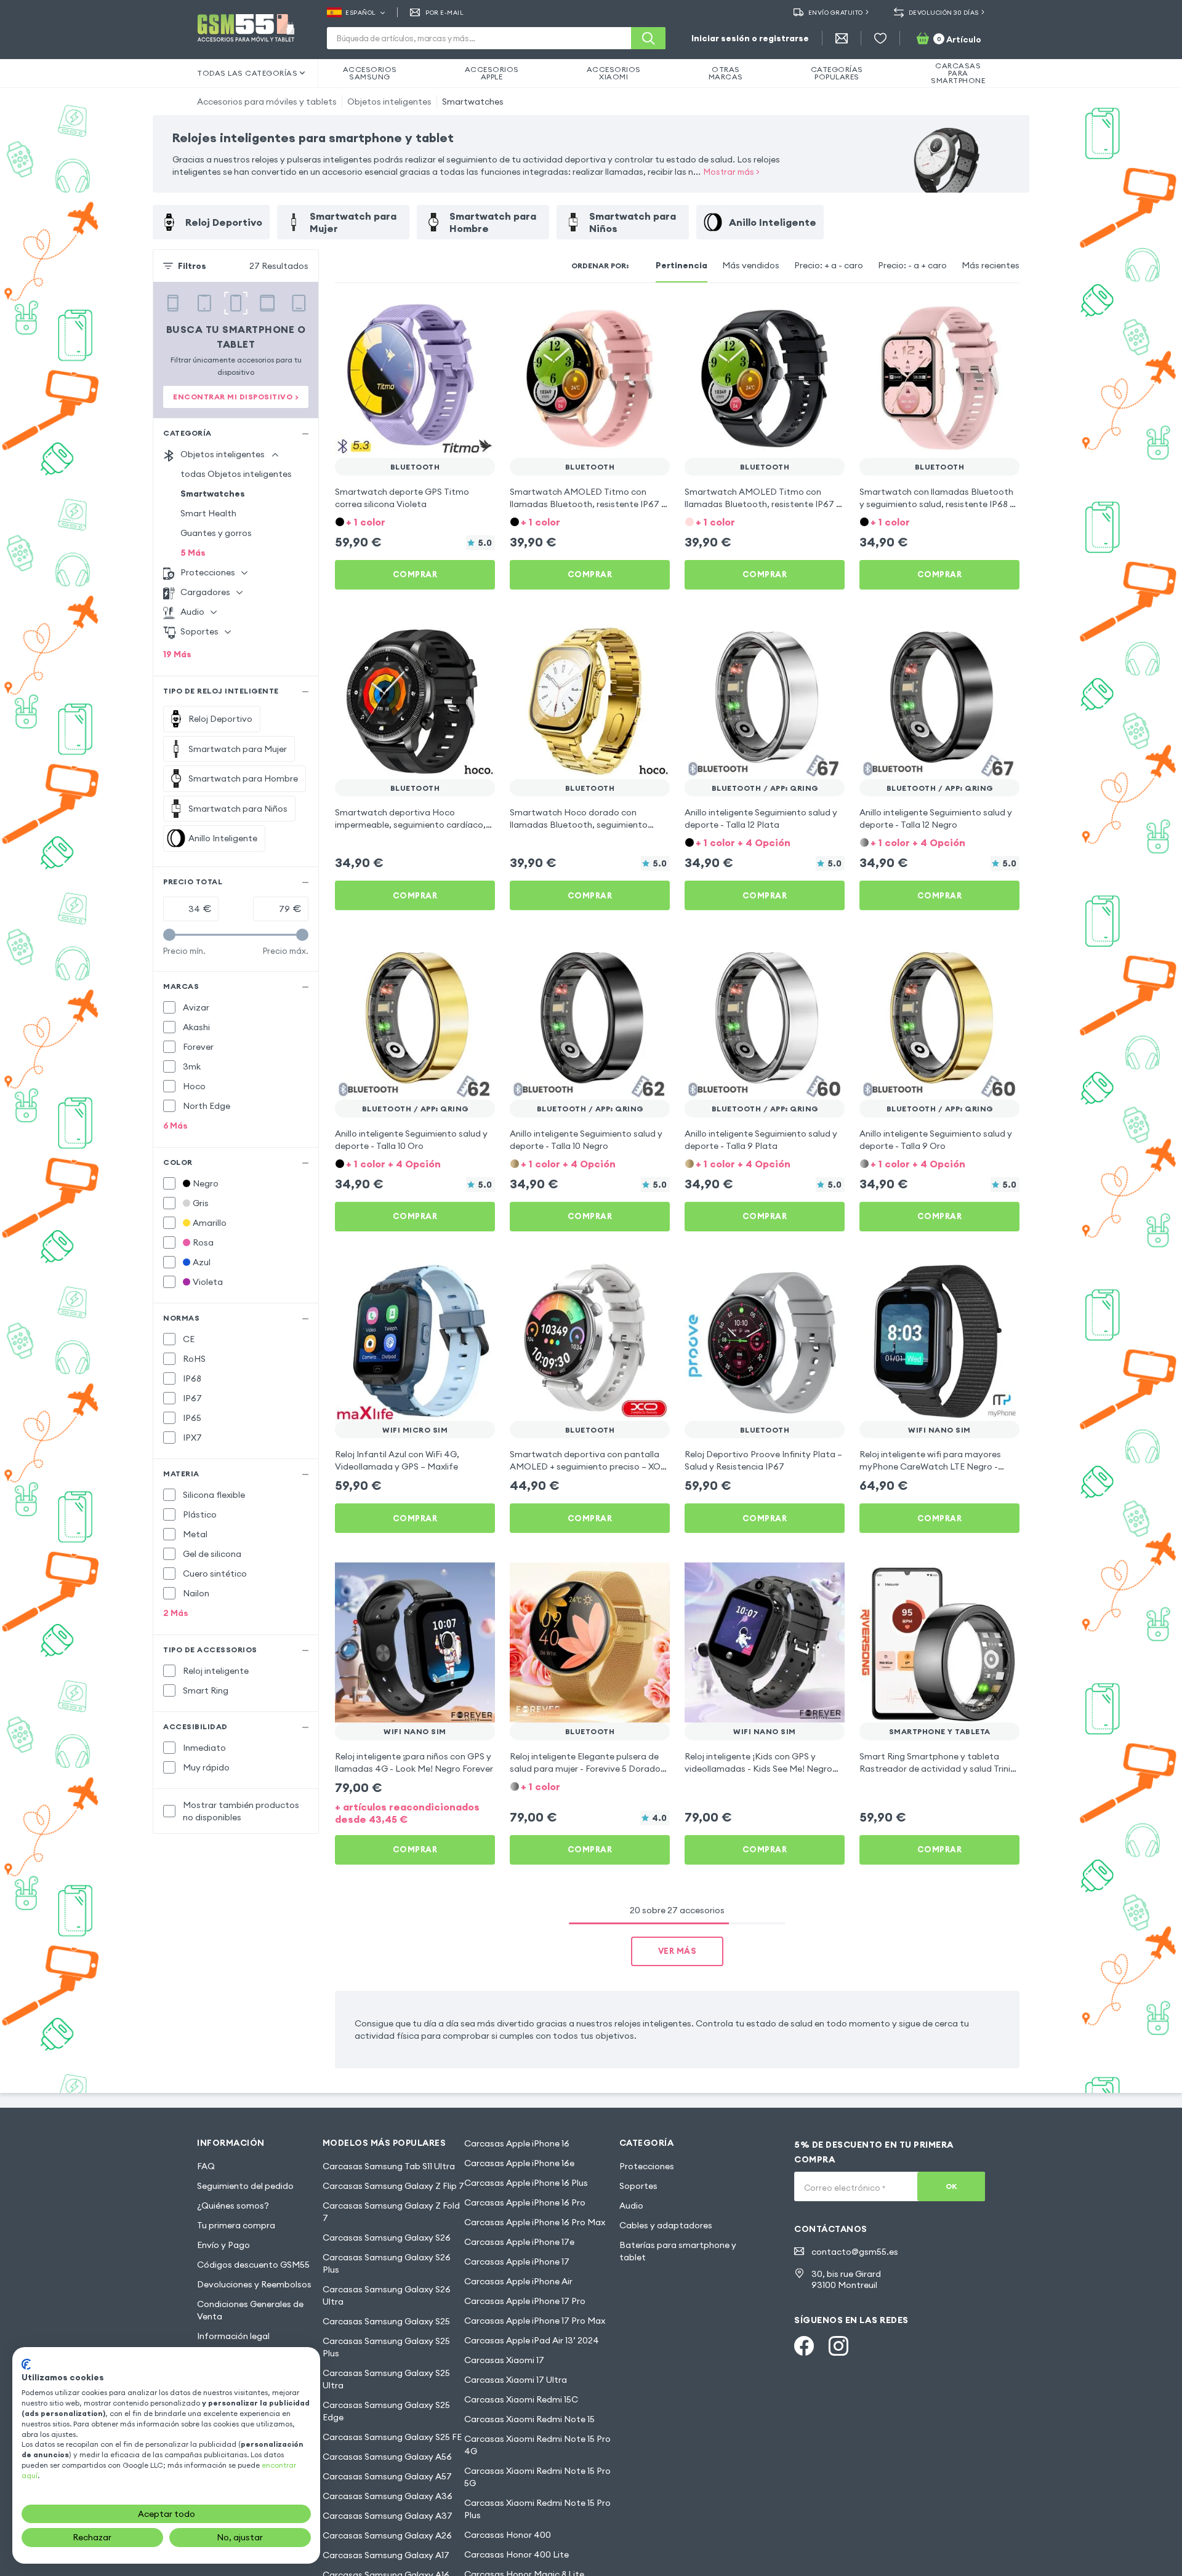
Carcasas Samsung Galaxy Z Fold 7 (391, 2212)
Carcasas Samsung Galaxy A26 (387, 2535)
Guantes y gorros (216, 533)
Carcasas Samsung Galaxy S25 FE (392, 2437)
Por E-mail (444, 13)
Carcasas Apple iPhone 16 (517, 2143)
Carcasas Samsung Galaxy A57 (387, 2476)
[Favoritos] (880, 38)
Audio (631, 2206)
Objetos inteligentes (389, 102)
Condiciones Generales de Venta (250, 2310)
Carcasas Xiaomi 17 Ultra (516, 2380)
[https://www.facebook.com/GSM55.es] (804, 2346)
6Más (175, 1126)
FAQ (206, 2166)
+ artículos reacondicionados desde (407, 1813)
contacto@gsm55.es (855, 2252)
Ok (951, 2186)
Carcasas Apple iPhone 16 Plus (526, 2183)
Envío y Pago (223, 2245)
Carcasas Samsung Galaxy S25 (386, 2321)
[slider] (169, 935)
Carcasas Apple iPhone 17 (517, 2262)
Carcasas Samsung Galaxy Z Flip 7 (393, 2186)
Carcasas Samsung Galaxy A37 (388, 2516)
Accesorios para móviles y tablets (267, 102)
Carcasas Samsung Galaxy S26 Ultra (387, 2295)
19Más (177, 654)
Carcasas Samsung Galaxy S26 (387, 2238)
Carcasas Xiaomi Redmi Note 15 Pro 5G (537, 2477)
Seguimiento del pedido (245, 2186)
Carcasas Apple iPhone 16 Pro (525, 2202)
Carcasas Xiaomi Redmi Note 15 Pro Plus (537, 2509)
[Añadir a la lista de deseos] (478, 315)
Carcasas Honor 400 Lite (517, 2554)
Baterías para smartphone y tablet (678, 2251)
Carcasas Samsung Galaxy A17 (386, 2555)
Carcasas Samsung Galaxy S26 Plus (387, 2263)
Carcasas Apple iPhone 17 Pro (525, 2301)
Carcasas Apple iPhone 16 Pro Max (535, 2222)
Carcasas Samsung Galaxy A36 (388, 2496)
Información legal (233, 2336)
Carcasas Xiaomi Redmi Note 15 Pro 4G (537, 2445)
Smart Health (208, 513)
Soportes (638, 2186)
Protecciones (647, 2166)
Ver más (677, 1951)
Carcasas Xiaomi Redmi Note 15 (529, 2419)
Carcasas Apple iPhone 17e (519, 2242)
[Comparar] (453, 315)
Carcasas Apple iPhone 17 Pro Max (535, 2321)
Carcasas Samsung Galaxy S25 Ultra (386, 2379)
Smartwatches (473, 102)
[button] (415, 521)
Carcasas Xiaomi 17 (504, 2360)
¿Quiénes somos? (233, 2206)
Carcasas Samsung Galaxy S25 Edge (386, 2411)
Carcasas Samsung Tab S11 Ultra (389, 2166)
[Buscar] (648, 38)
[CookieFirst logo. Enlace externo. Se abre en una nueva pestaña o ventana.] (26, 2364)
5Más (193, 553)
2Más (176, 1613)
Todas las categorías (247, 73)
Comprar (415, 574)
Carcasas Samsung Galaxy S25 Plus (386, 2347)
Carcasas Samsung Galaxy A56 (387, 2457)
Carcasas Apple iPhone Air (518, 2281)
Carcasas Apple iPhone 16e (519, 2163)
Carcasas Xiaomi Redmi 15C (521, 2399)
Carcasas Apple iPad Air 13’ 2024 (532, 2340)
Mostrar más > (732, 172)
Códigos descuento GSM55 (253, 2265)
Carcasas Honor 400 (508, 2535)
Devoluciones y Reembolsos (254, 2284)
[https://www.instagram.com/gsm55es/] (838, 2346)
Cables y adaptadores (666, 2225)
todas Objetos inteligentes (236, 474)
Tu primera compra (236, 2225)
